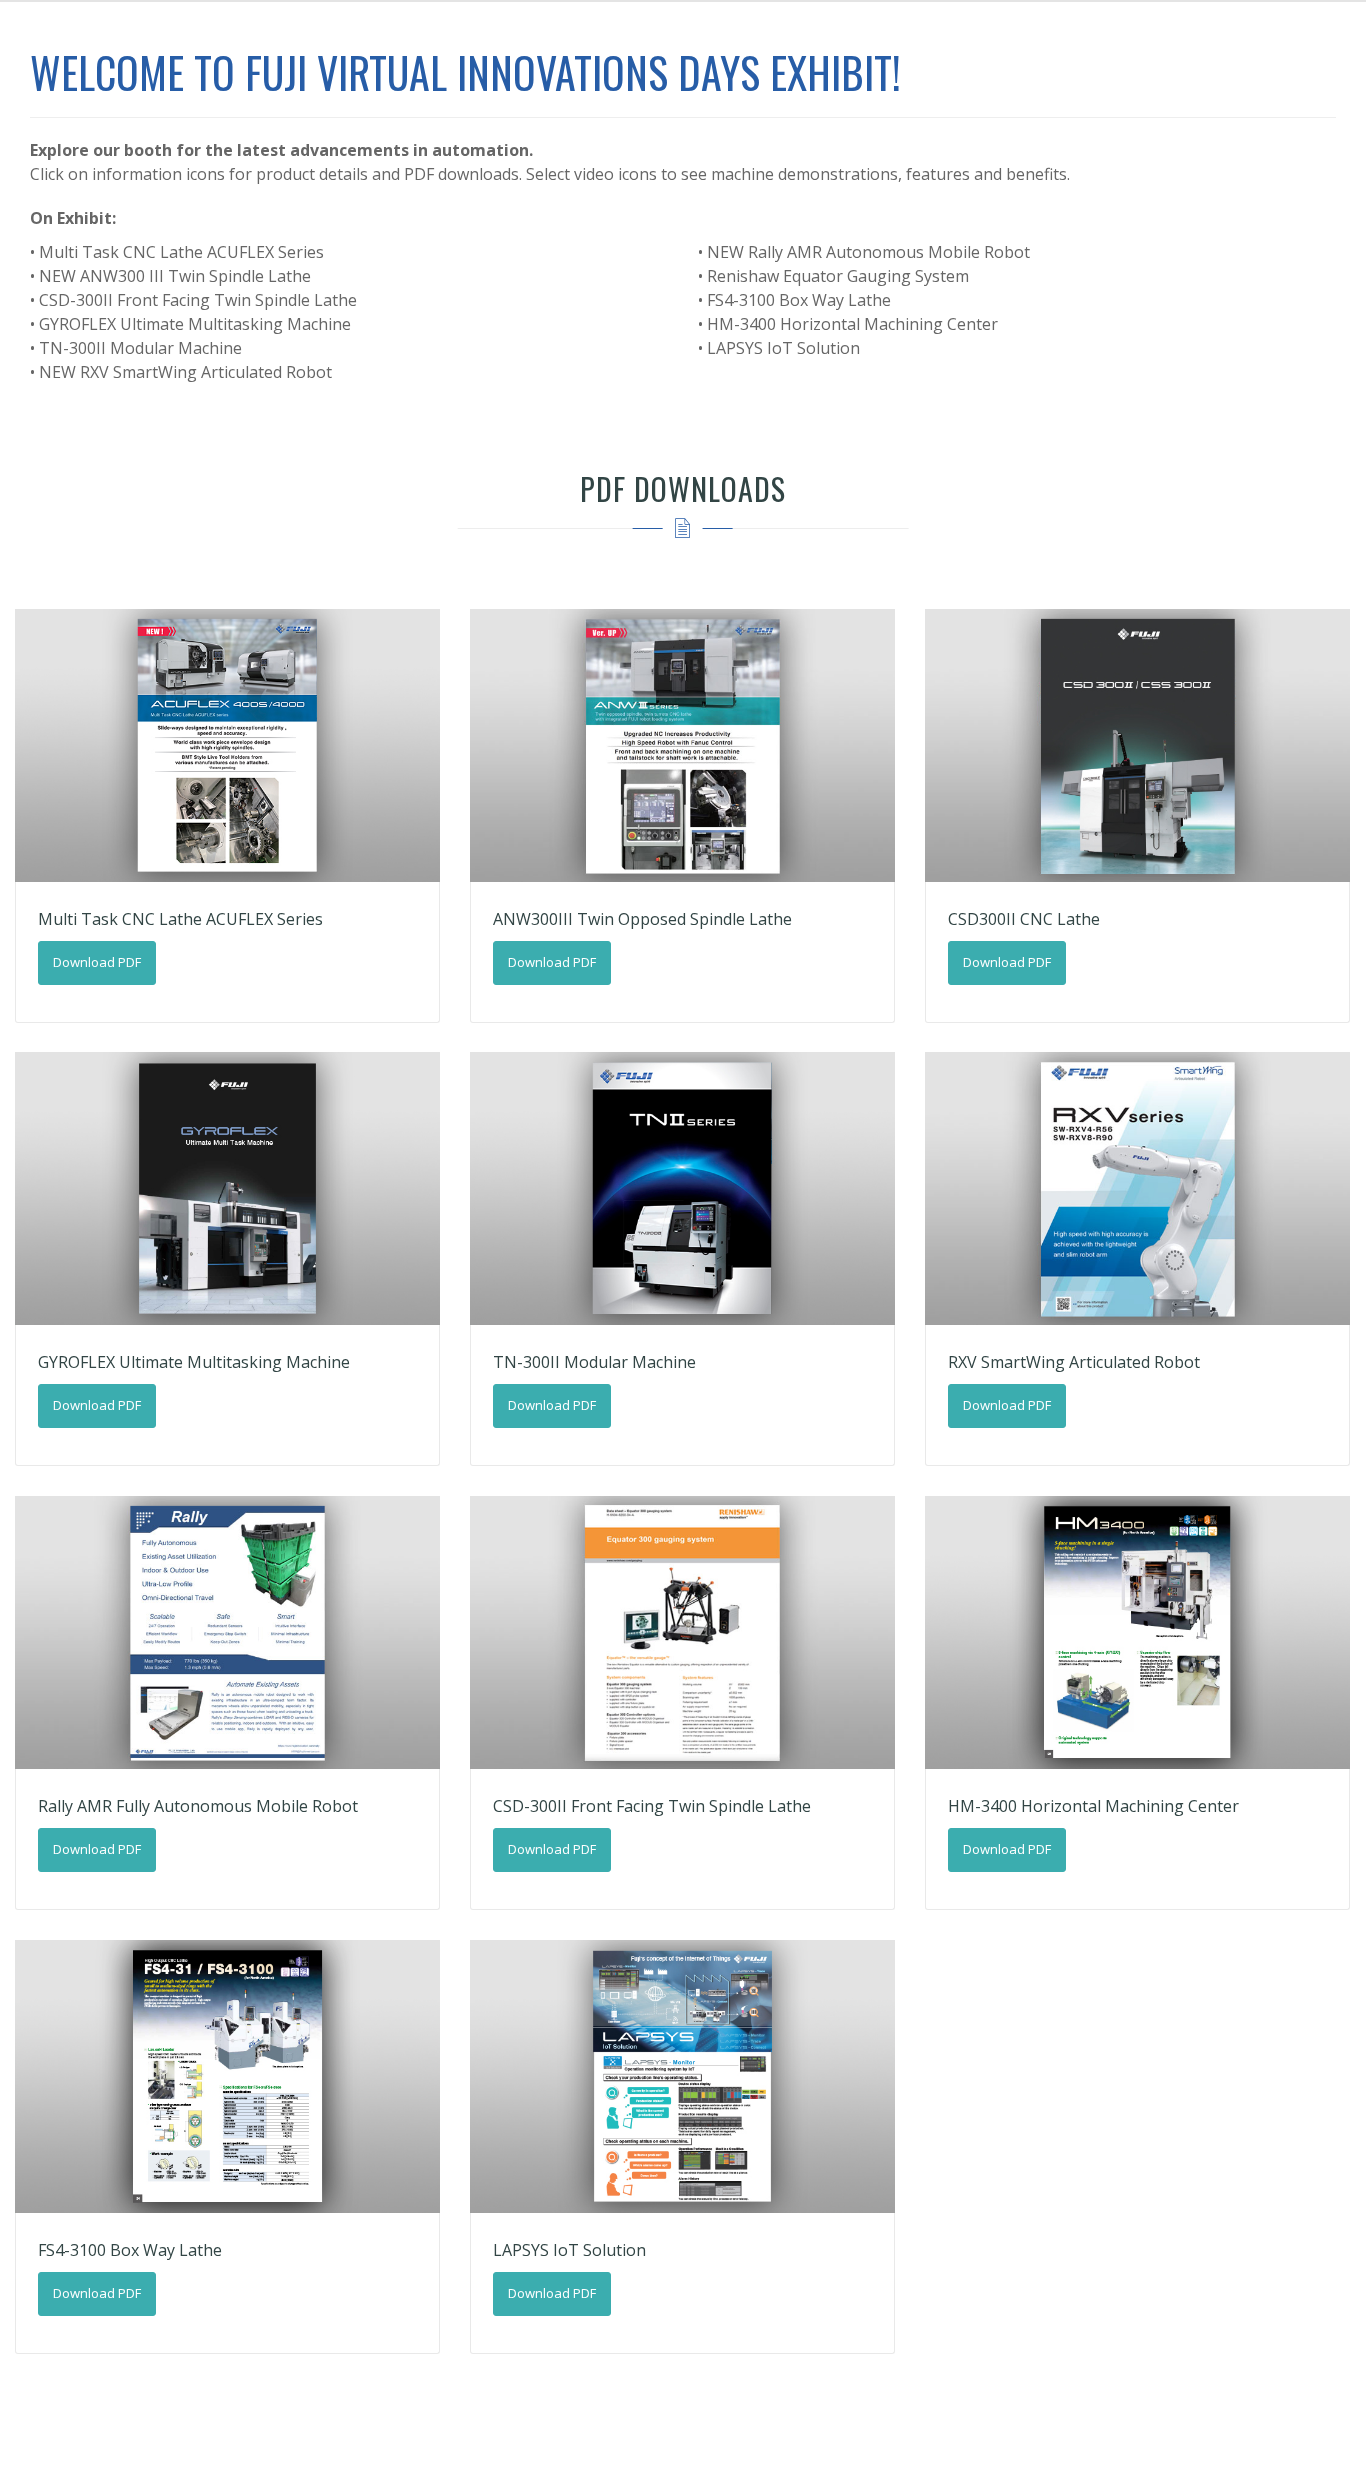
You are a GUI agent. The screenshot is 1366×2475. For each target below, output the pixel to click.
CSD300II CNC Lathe (1024, 919)
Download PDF (97, 962)
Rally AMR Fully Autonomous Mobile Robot (198, 1806)
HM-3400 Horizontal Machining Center (1093, 1806)
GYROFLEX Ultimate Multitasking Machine (194, 1362)
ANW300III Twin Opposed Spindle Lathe (642, 919)
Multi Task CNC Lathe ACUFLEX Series (180, 919)
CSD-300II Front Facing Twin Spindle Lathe (652, 1806)
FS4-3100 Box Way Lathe (130, 2250)
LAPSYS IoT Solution (569, 2250)
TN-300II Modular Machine (594, 1362)
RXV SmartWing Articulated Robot (1074, 1362)
